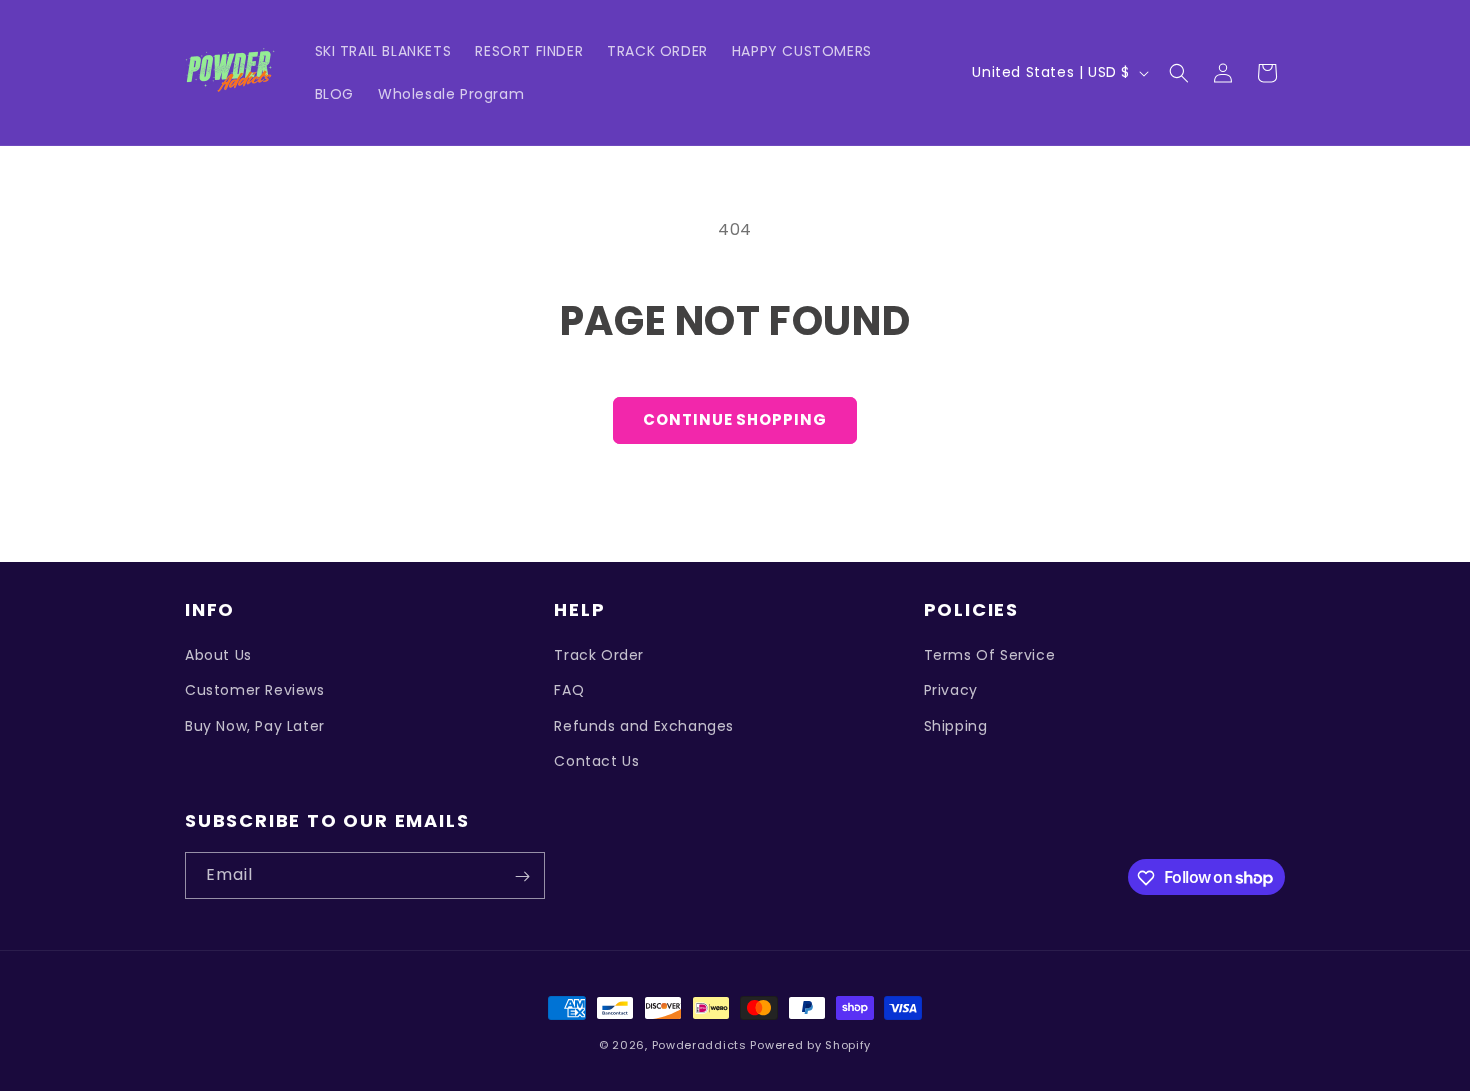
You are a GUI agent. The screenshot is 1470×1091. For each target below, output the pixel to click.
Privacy (951, 691)
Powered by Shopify (810, 1045)
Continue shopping (734, 419)
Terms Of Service (990, 655)
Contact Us (596, 761)
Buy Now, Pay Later (255, 726)
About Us (218, 655)
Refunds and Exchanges (644, 726)
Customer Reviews (255, 691)
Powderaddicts (699, 1045)
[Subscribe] (522, 876)
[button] (1179, 73)
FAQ (569, 691)
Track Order (599, 655)
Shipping (956, 726)
